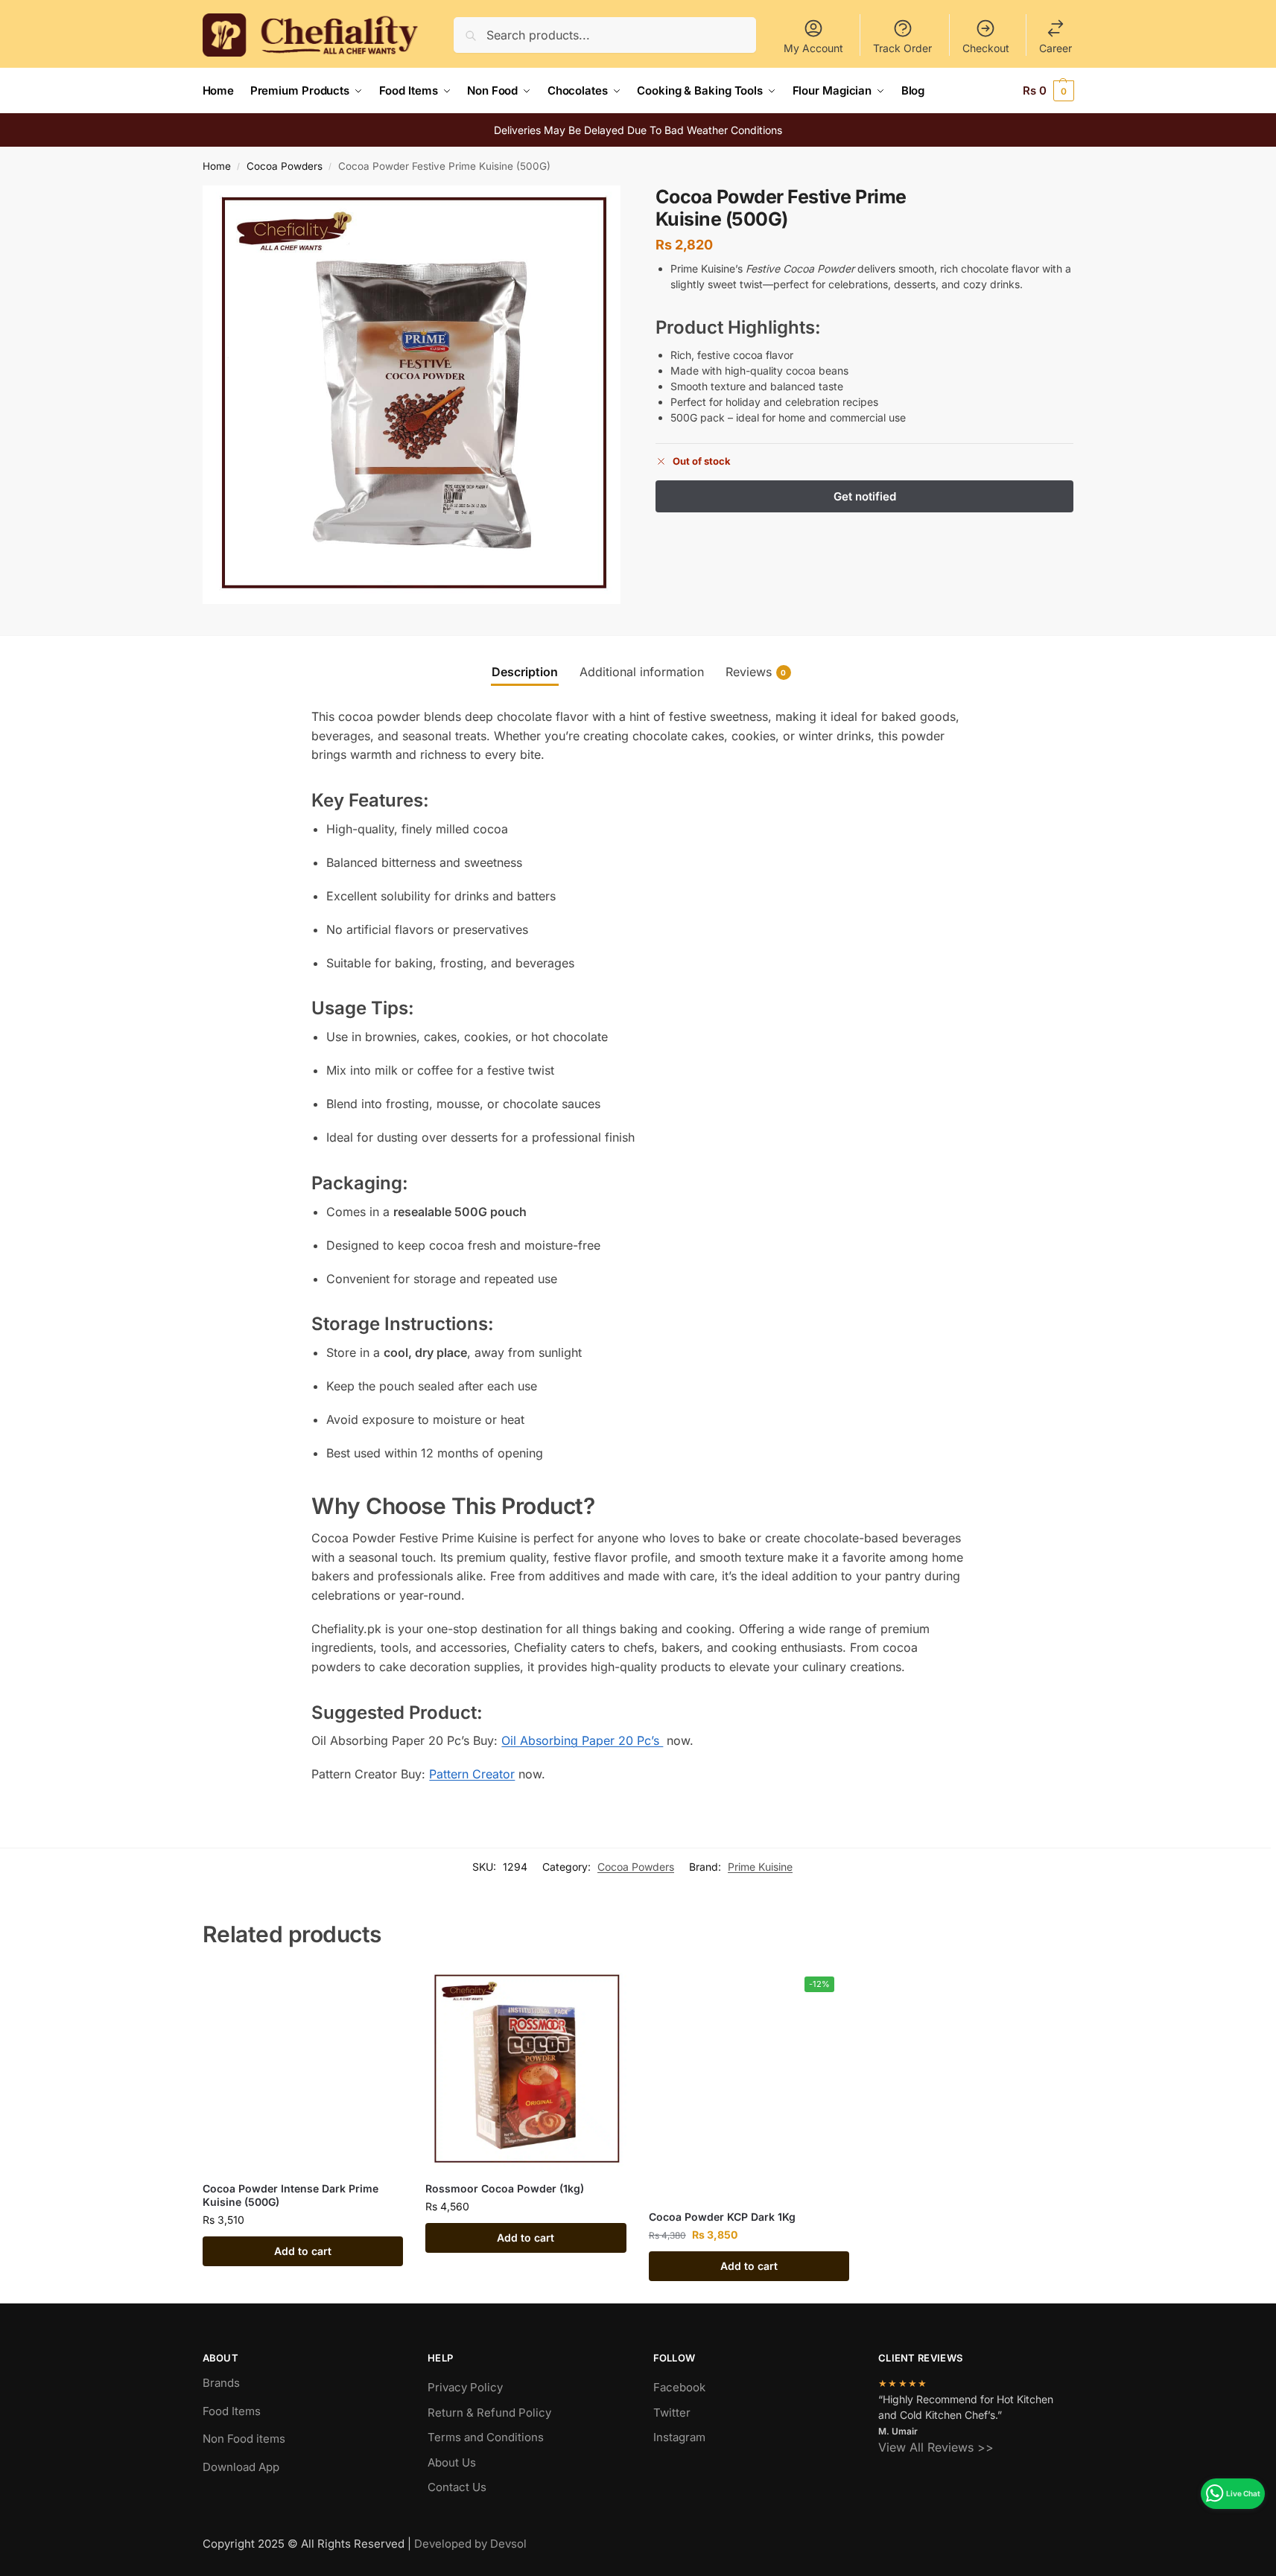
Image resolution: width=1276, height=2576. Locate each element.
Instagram (679, 2437)
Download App (241, 2467)
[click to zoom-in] (412, 395)
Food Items (232, 2411)
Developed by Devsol (470, 2544)
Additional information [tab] (642, 672)
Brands (221, 2383)
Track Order (902, 48)
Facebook (679, 2387)
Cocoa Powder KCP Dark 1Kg (722, 2217)
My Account (813, 48)
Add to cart (303, 2251)
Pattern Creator (472, 1774)
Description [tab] (525, 672)
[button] (1048, 91)
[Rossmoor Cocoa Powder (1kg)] (526, 2070)
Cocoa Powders (285, 166)
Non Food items (245, 2439)
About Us (452, 2462)
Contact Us (457, 2487)
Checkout (986, 48)
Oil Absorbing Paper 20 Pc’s (582, 1740)
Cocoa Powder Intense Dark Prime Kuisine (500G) (291, 2195)
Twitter (672, 2413)
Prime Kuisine (760, 1867)
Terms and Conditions (486, 2437)
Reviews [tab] (756, 672)
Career (1056, 48)
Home (217, 166)
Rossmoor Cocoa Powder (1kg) (505, 2188)
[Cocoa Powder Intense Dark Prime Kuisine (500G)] (303, 2070)
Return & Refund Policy (489, 2413)
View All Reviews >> (936, 2447)
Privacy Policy (465, 2387)
